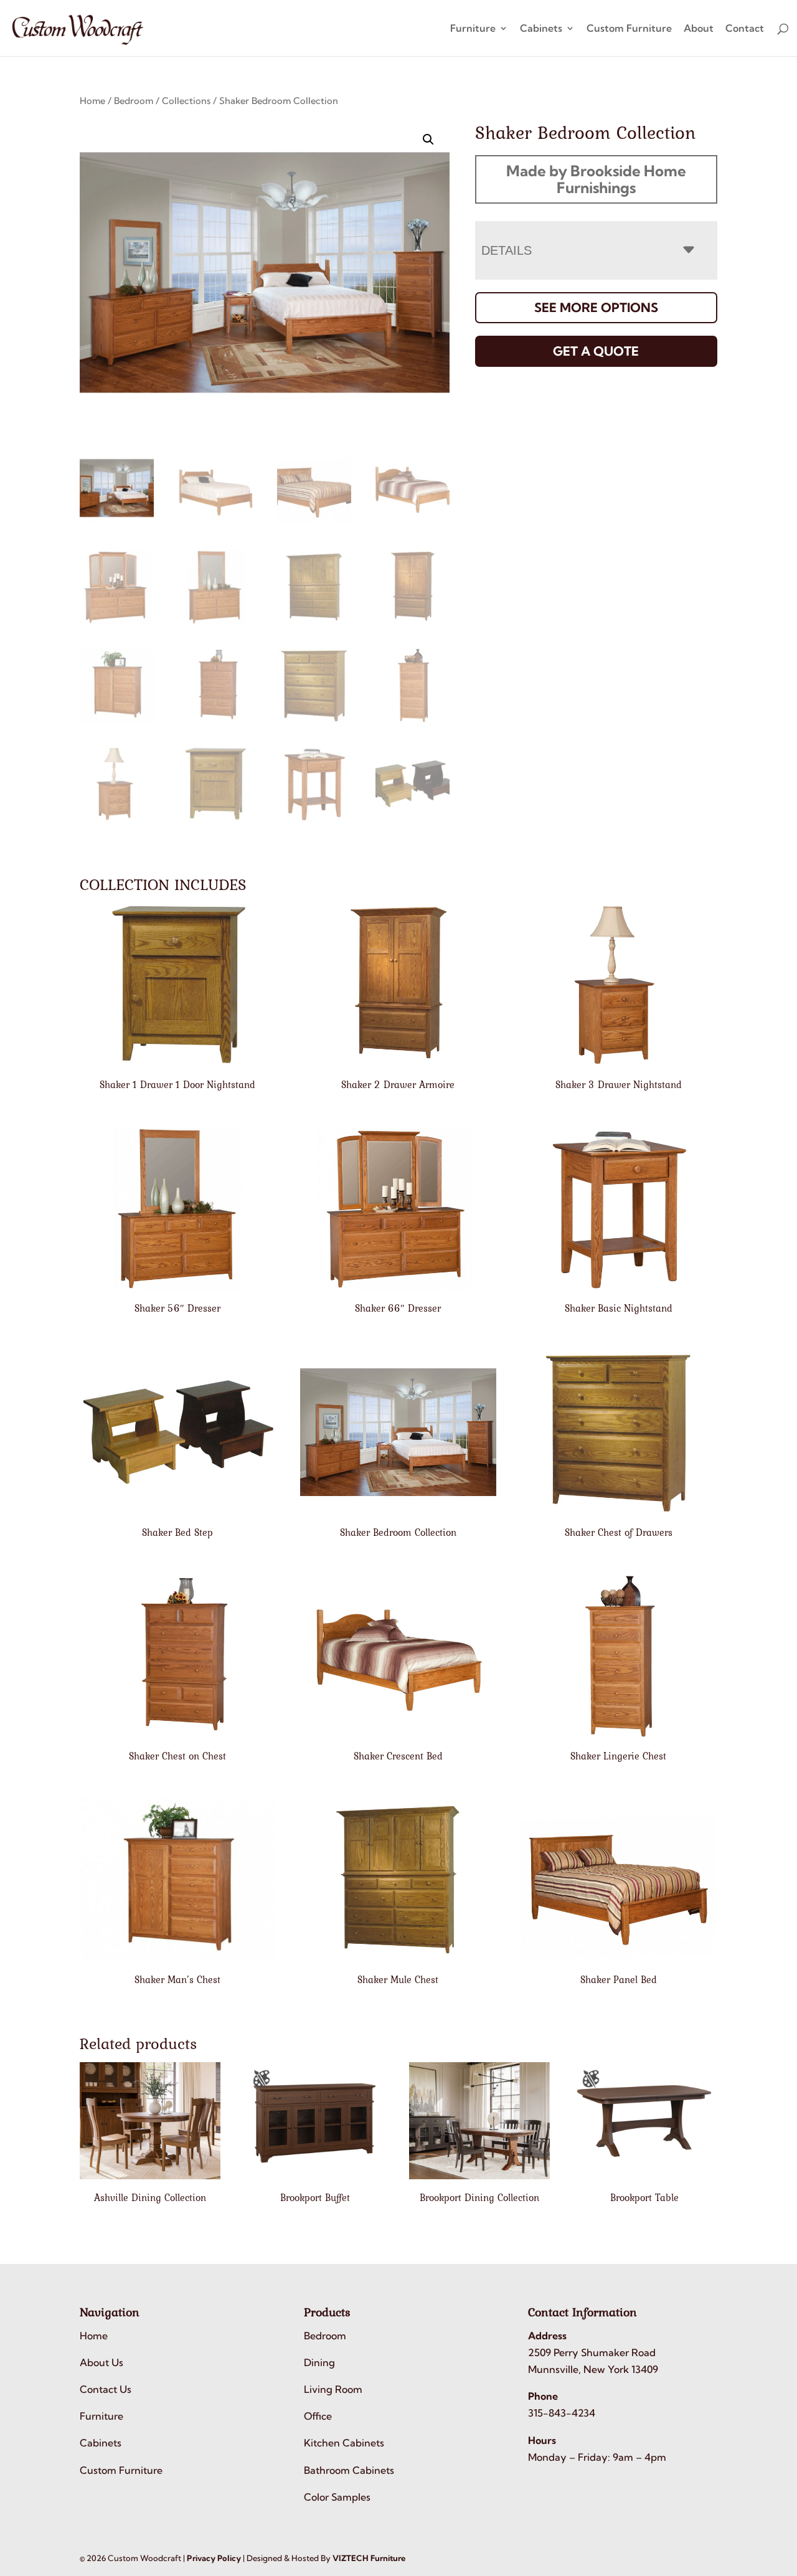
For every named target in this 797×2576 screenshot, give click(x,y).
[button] (428, 140)
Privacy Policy (214, 2558)
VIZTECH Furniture (369, 2558)
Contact (745, 29)
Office (318, 2416)
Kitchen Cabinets (344, 2443)
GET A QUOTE (596, 351)
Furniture (473, 29)
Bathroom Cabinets (349, 2470)
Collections (186, 101)
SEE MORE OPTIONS (596, 307)
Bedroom (134, 101)
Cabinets (541, 29)
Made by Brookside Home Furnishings (596, 179)
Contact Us (106, 2389)
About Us (101, 2362)
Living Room (333, 2389)
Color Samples (337, 2497)
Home (92, 101)
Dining (319, 2362)
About (699, 29)
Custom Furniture (629, 29)
